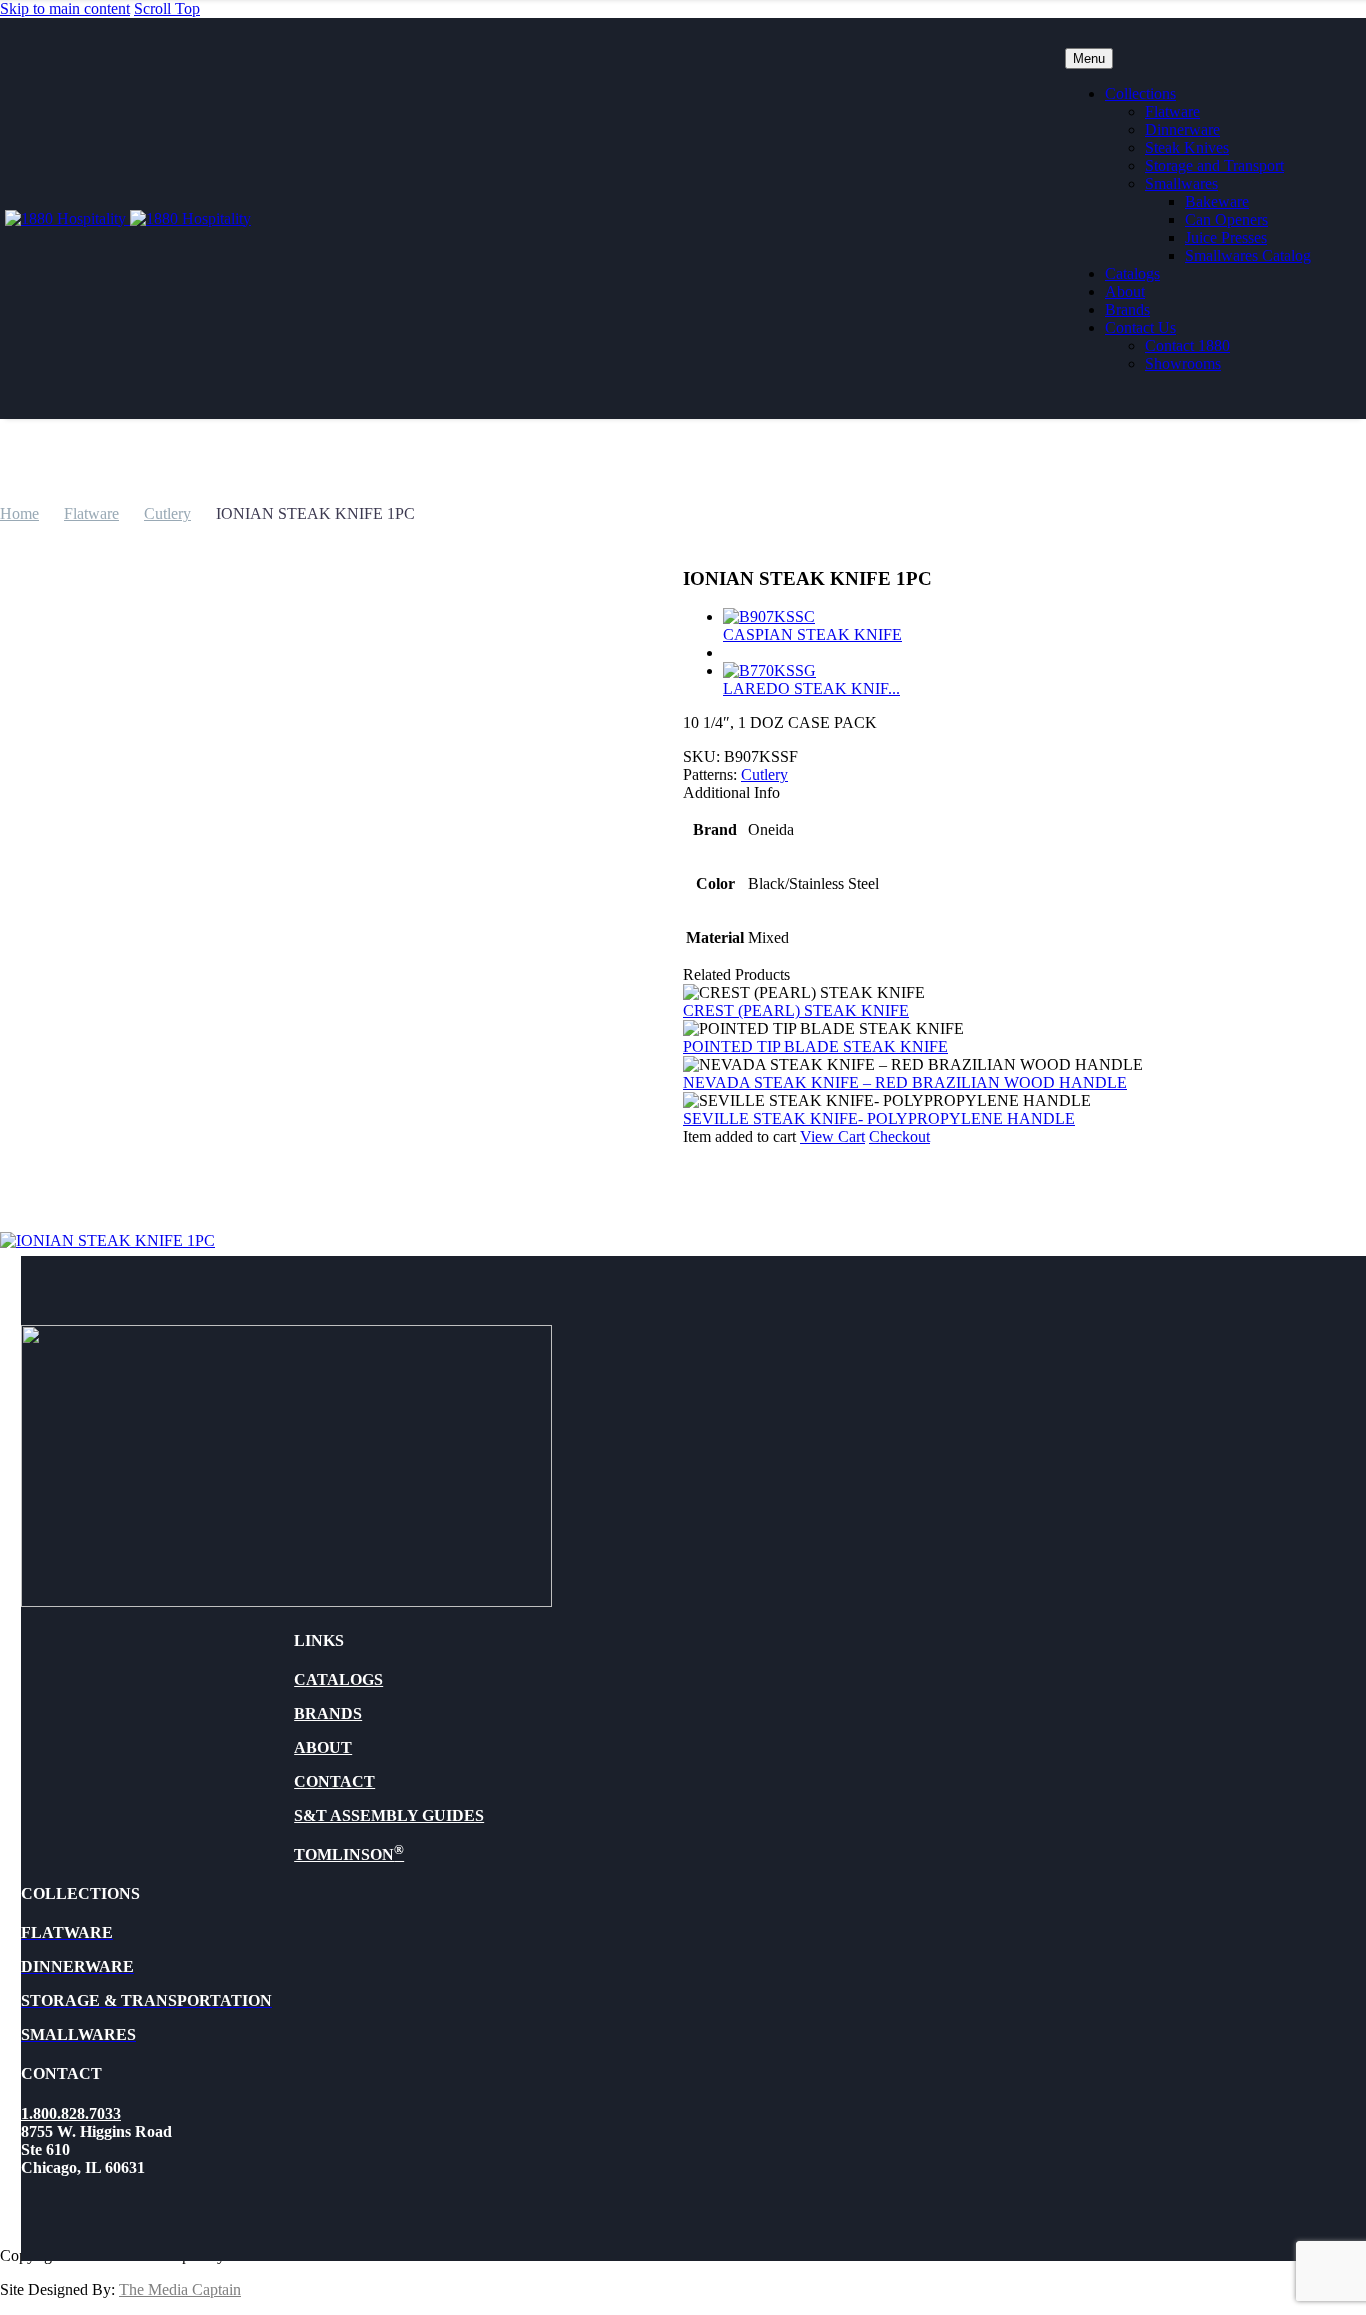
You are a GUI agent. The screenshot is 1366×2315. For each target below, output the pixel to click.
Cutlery (167, 513)
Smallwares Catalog (1248, 255)
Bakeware (1217, 201)
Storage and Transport (1214, 165)
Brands (1127, 309)
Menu (1089, 58)
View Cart (832, 1136)
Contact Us (1140, 327)
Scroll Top (167, 8)
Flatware (1172, 111)
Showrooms (1183, 363)
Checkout (899, 1136)
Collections (1140, 93)
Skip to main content (65, 8)
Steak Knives (1187, 147)
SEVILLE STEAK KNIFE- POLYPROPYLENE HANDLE (879, 1118)
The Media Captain (180, 2289)
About (1125, 291)
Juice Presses (1226, 237)
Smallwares (1181, 183)
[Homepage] (128, 218)
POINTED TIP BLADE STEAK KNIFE (815, 1046)
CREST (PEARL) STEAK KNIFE (796, 1010)
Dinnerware (1182, 129)
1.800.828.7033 (71, 2113)
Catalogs (1132, 273)
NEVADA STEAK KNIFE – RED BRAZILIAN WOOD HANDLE (905, 1082)
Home (19, 513)
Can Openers (1226, 219)
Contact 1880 (1187, 345)
